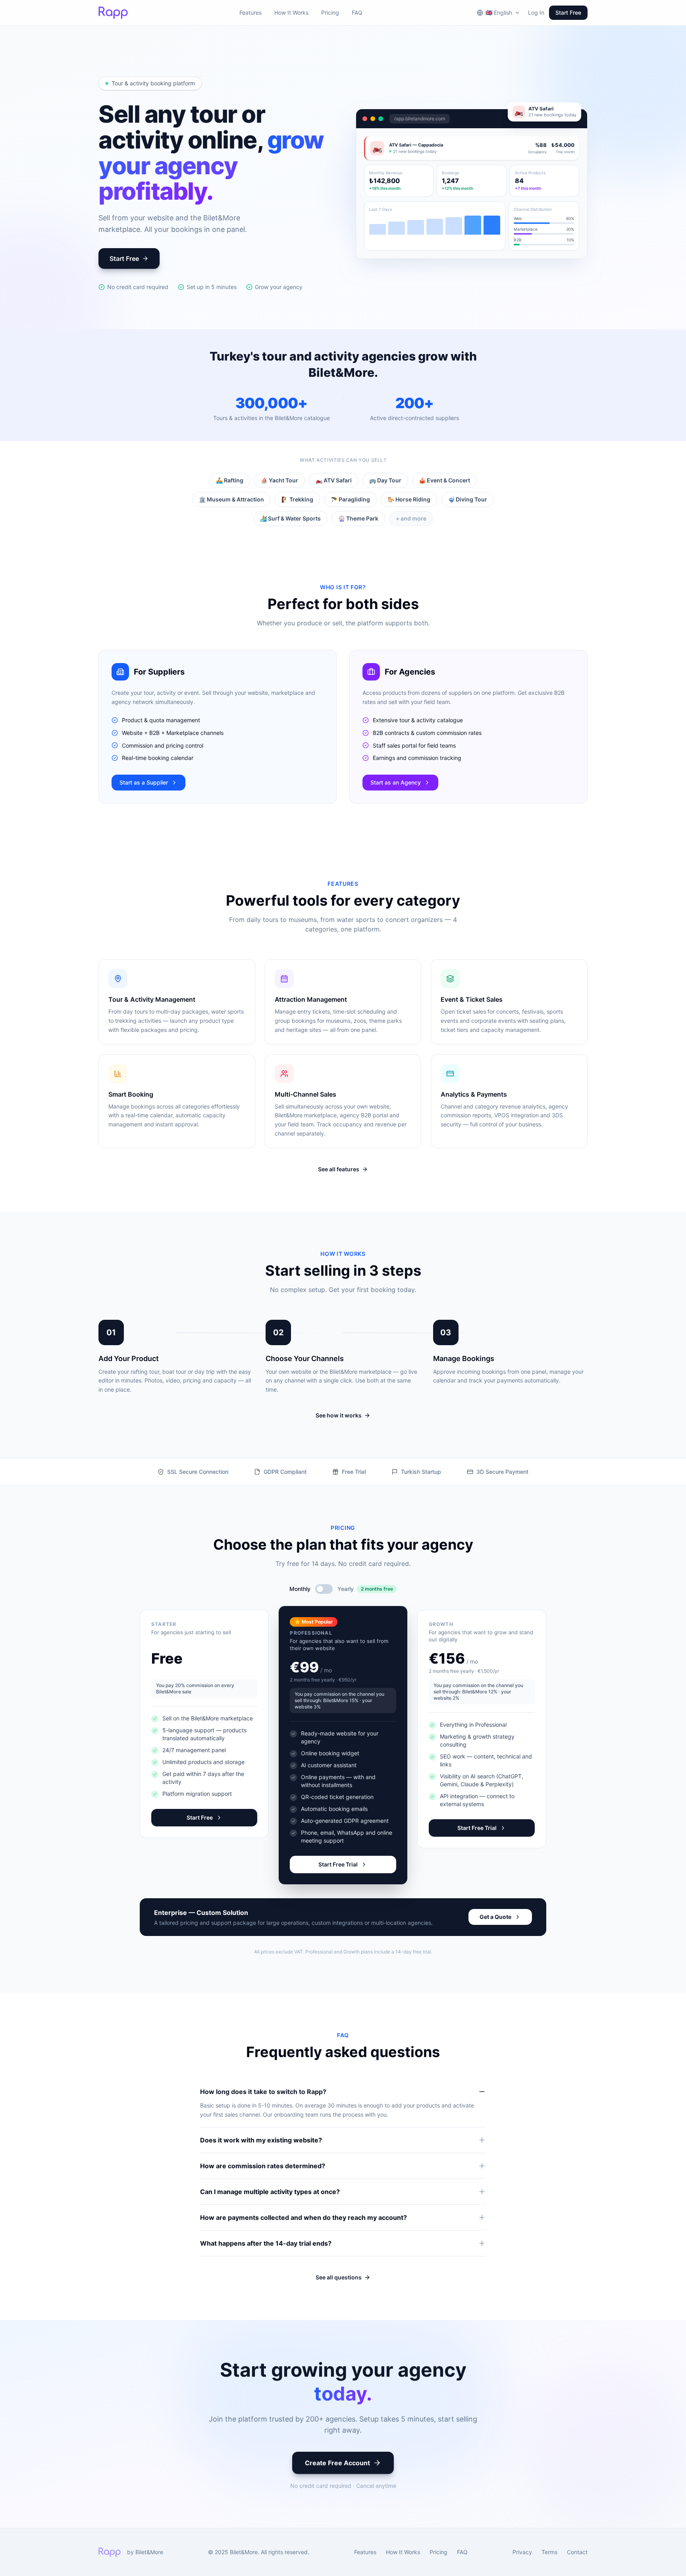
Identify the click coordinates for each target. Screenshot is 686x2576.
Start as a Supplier (144, 782)
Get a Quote (495, 1917)
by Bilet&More (145, 2552)
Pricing (330, 13)
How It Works (291, 13)
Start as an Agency (396, 782)
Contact (577, 2552)
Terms (549, 2552)
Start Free (568, 13)
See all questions (339, 2277)
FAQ (357, 13)
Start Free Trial (338, 1864)
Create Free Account (337, 2463)
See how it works (339, 1415)
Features (251, 13)
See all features (339, 1169)
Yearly (346, 1589)
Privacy (522, 2552)
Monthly (300, 1589)
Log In (536, 13)
